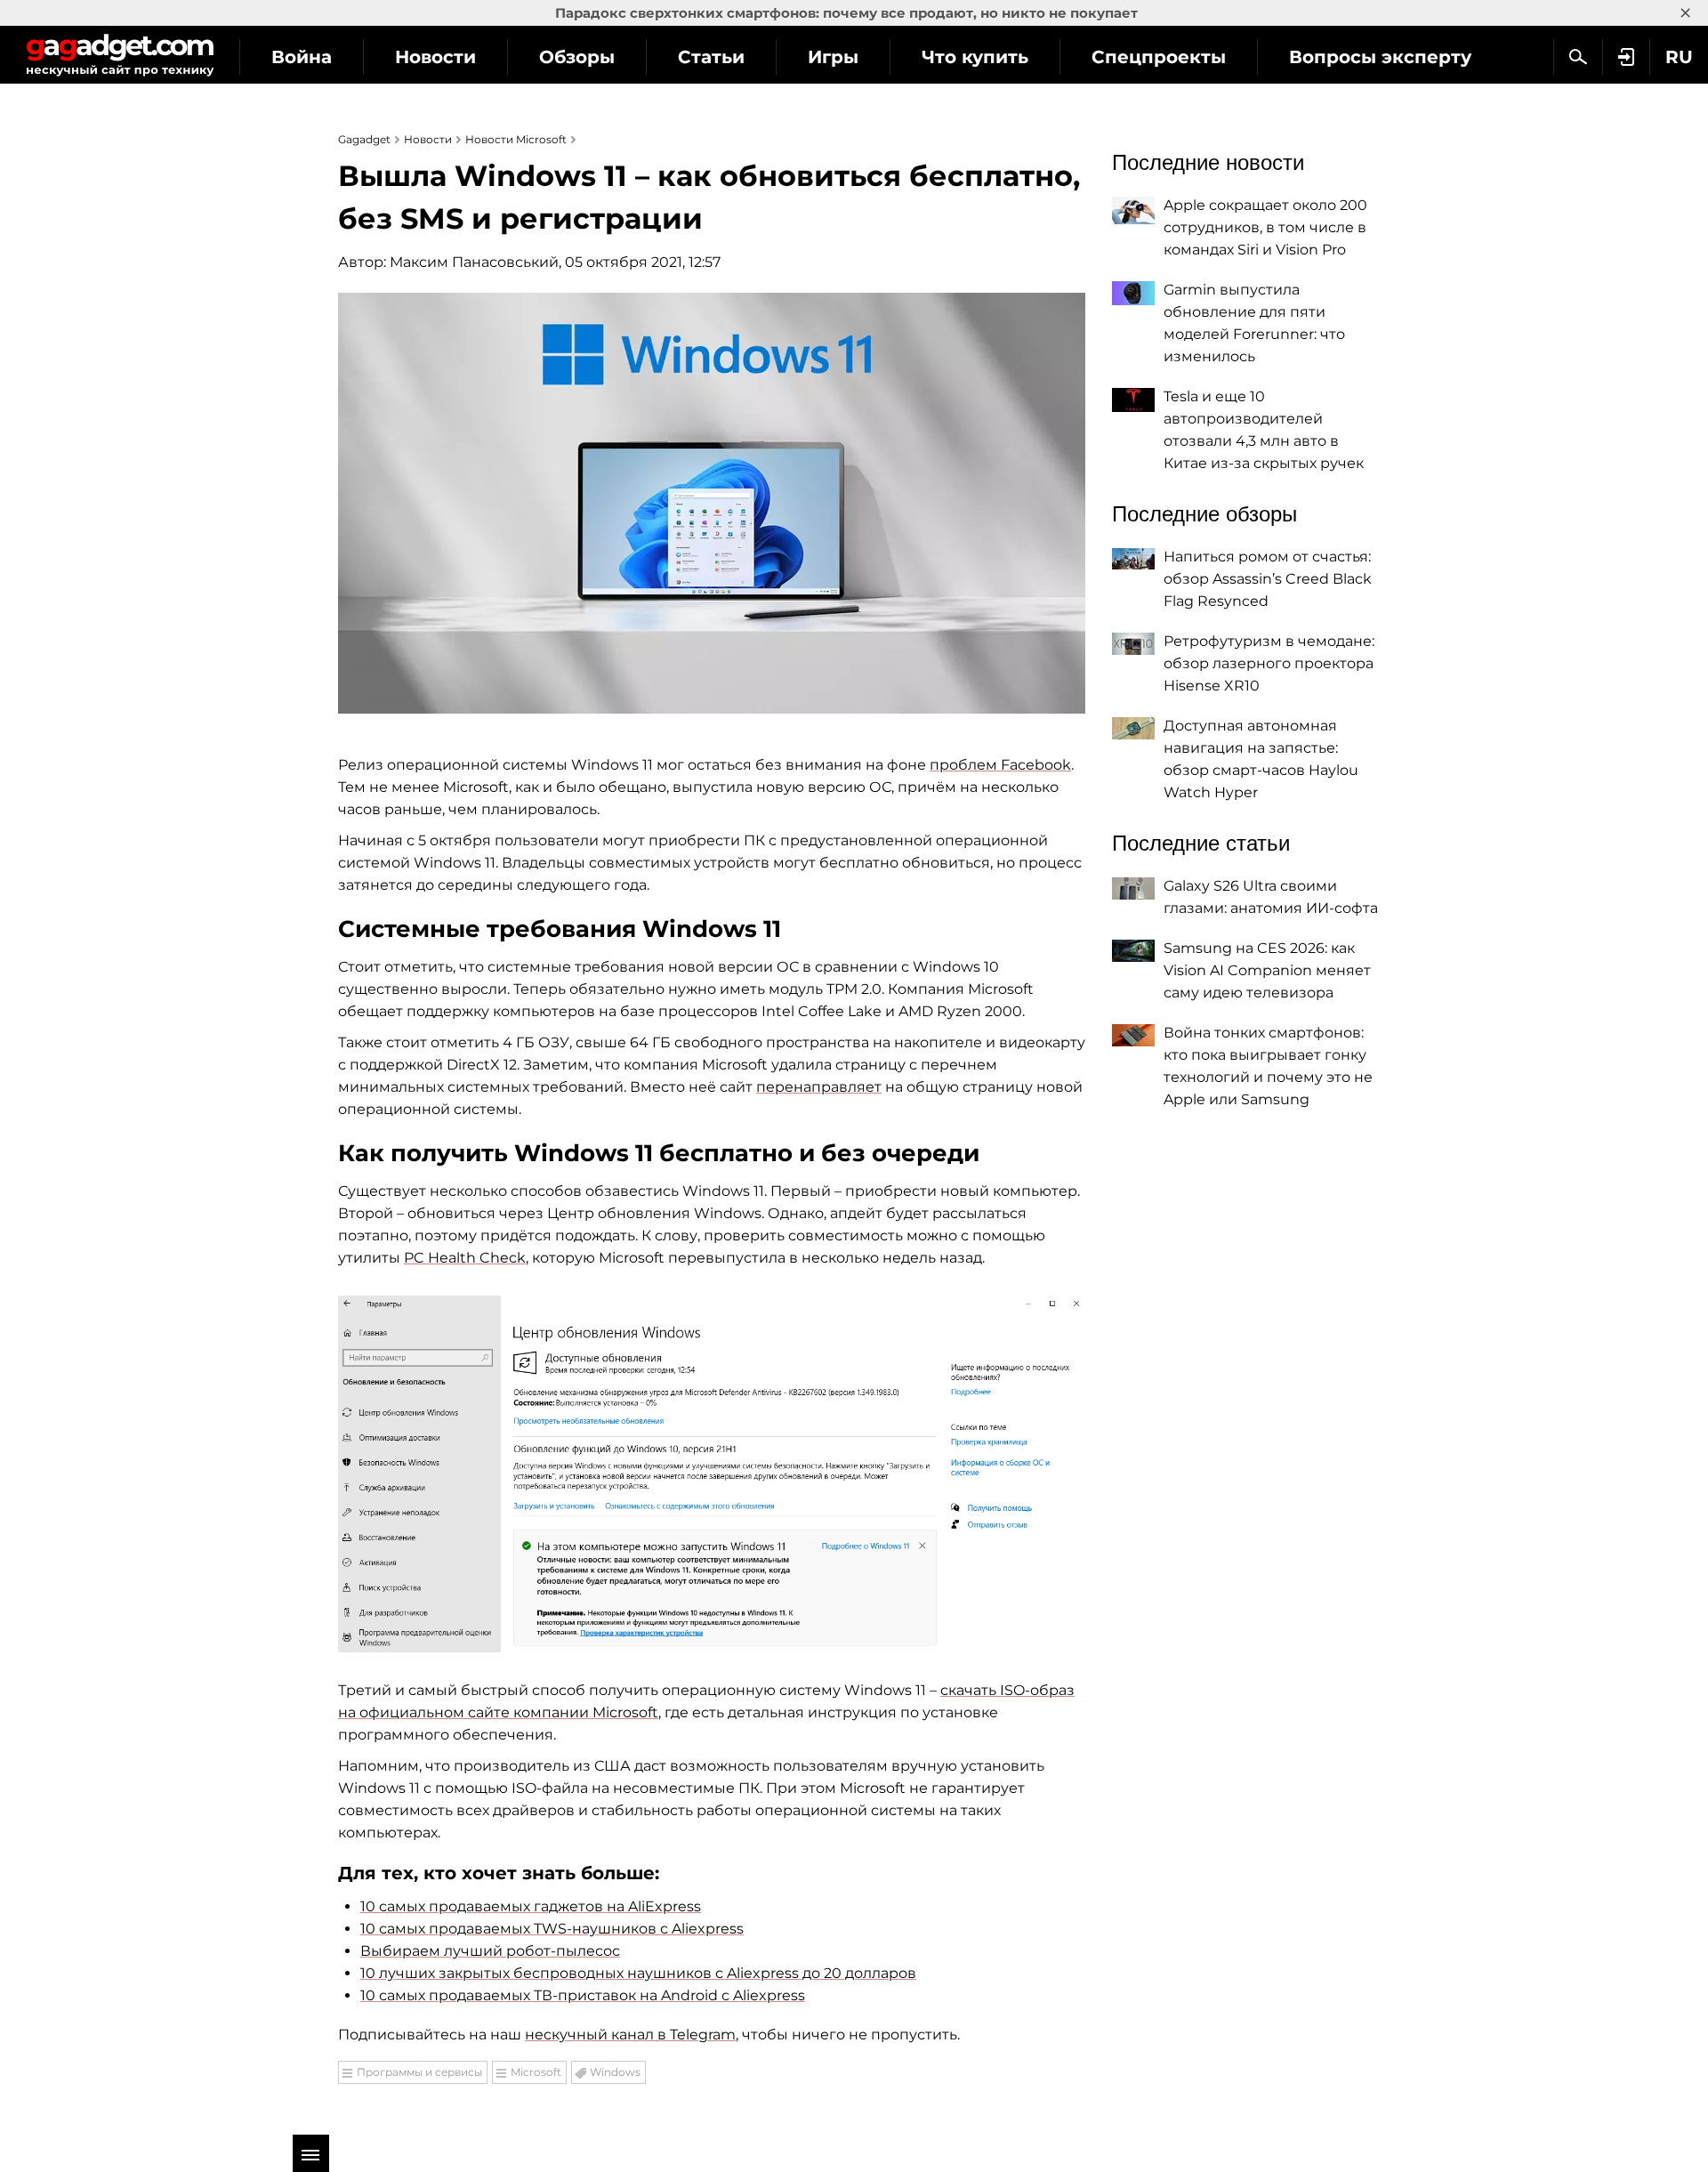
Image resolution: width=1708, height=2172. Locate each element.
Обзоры (577, 57)
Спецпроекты (1159, 57)
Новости (435, 57)
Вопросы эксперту (1380, 57)
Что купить (975, 57)
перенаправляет (819, 1087)
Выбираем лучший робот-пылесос (490, 1951)
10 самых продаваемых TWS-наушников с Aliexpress (552, 1929)
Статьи (711, 57)
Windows (615, 2072)
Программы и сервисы (419, 2072)
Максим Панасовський (474, 262)
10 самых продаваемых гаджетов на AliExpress (531, 1906)
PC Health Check (465, 1258)
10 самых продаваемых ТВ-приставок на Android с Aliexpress (583, 1995)
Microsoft (536, 2072)
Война (302, 57)
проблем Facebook (1000, 765)
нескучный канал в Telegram (630, 2035)
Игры (833, 57)
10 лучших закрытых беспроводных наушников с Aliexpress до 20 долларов (638, 1973)
